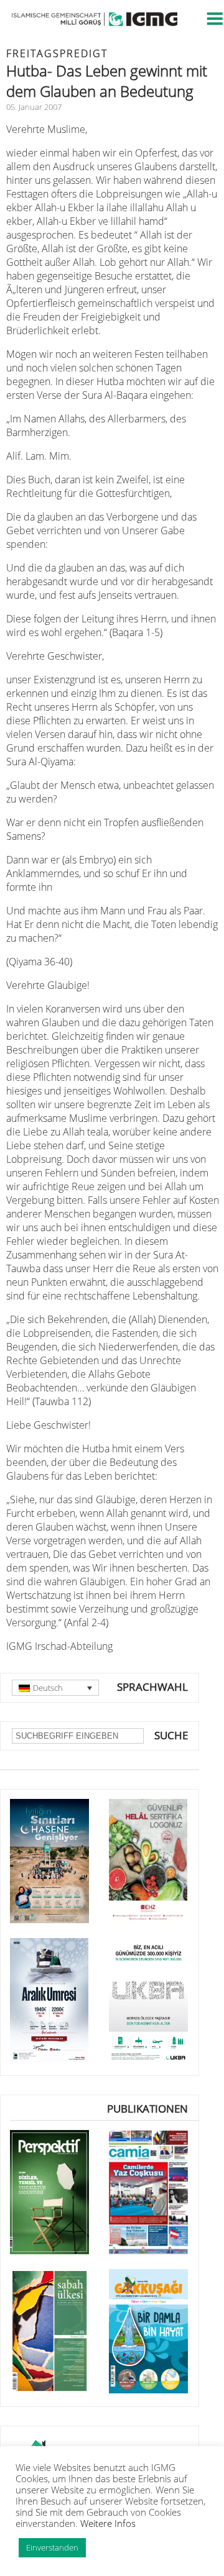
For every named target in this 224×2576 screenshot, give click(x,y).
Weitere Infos (108, 2523)
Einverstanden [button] (52, 2547)
